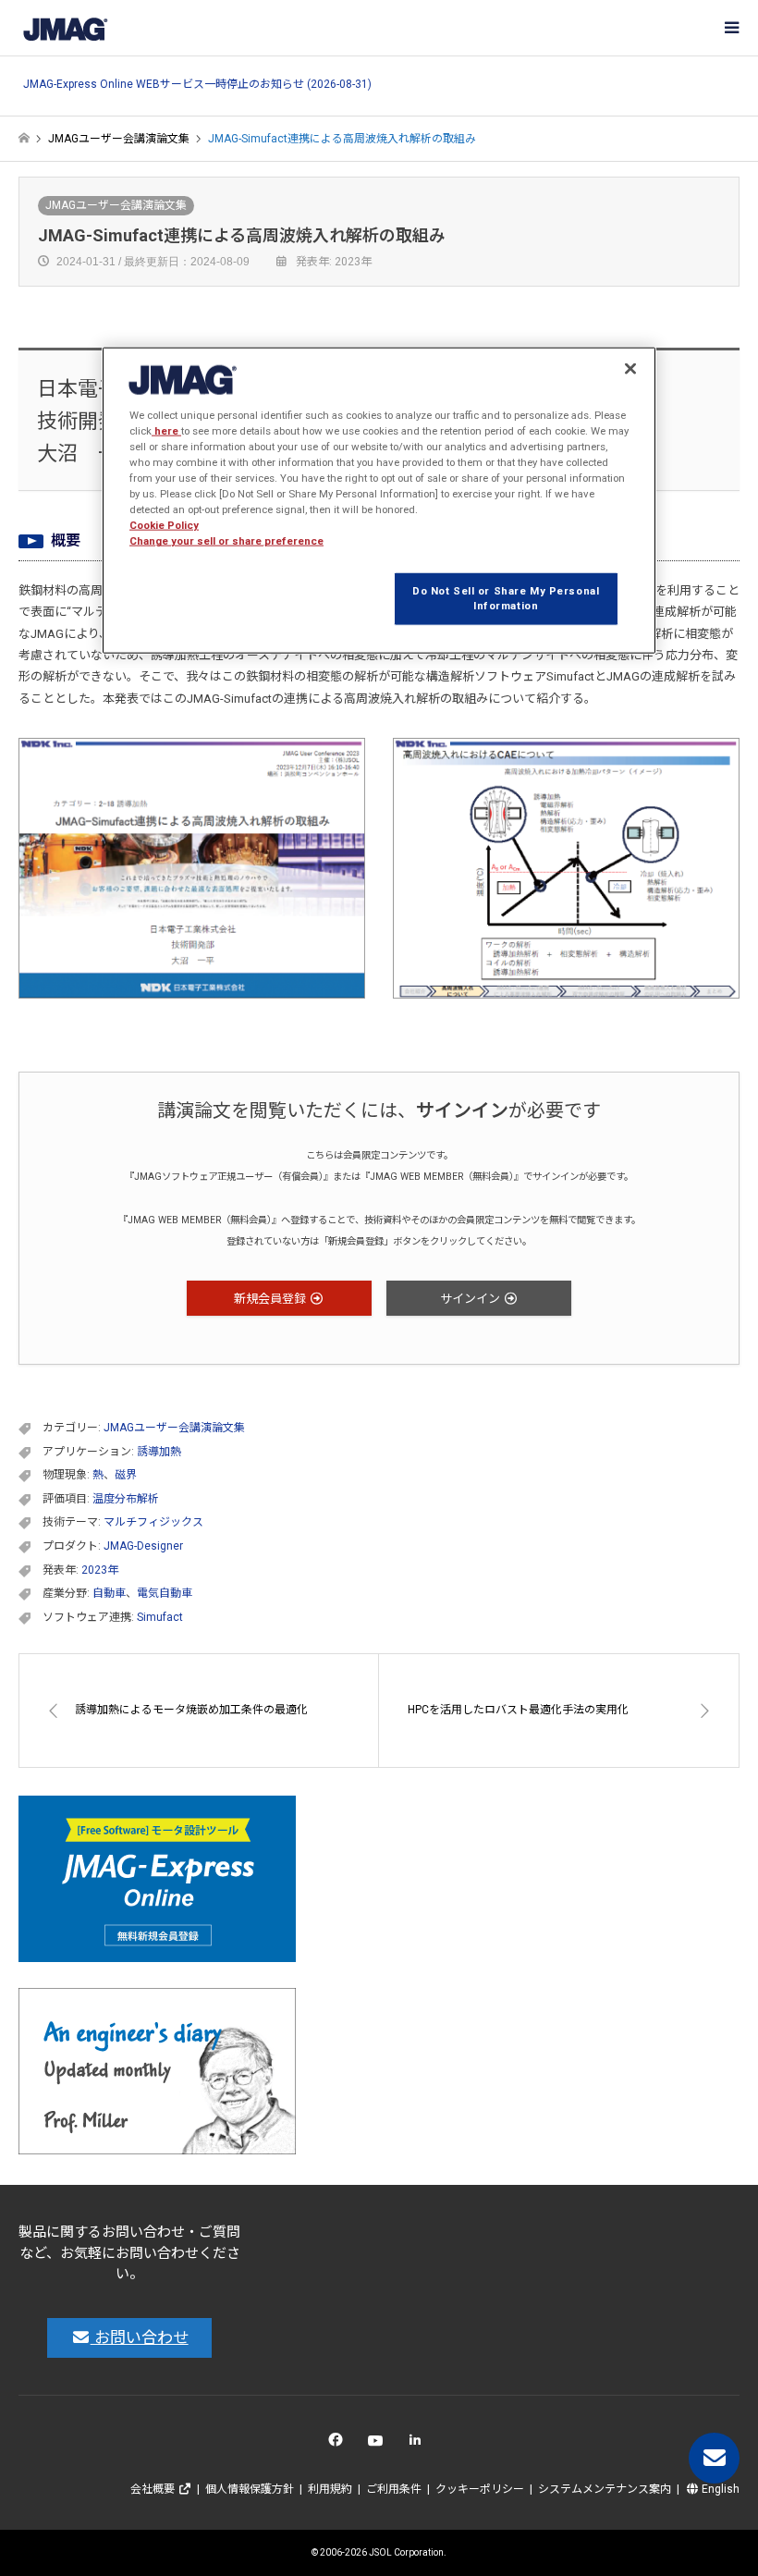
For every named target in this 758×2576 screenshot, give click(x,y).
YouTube (379, 2444)
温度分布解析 (126, 1499)
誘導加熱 (159, 1452)
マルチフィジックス (153, 1522)
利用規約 (330, 2489)
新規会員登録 (271, 1299)
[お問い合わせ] (714, 2458)
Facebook (339, 2444)
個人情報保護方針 (250, 2489)
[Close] (630, 369)
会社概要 (154, 2489)
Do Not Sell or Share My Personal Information (506, 598)
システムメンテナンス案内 (605, 2489)
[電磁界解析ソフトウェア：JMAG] (65, 28)
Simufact (160, 1617)
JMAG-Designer (143, 1546)
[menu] (730, 28)
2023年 (100, 1570)
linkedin (420, 2444)
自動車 (109, 1593)
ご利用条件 (394, 2489)
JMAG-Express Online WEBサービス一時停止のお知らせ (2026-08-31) (197, 85)
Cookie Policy (164, 525)
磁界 (126, 1475)
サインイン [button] (471, 1299)
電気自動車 (165, 1593)
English (719, 2489)
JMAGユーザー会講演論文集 (116, 205)
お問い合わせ (140, 2337)
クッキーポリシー (480, 2489)
